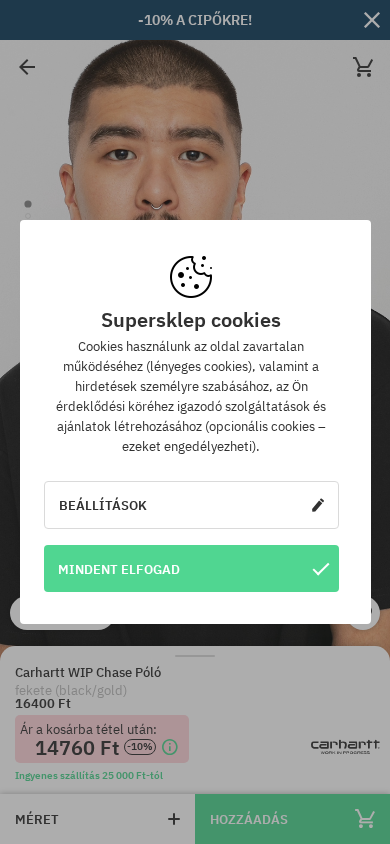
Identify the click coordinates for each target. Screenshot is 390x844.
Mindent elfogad (119, 569)
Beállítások (103, 505)
